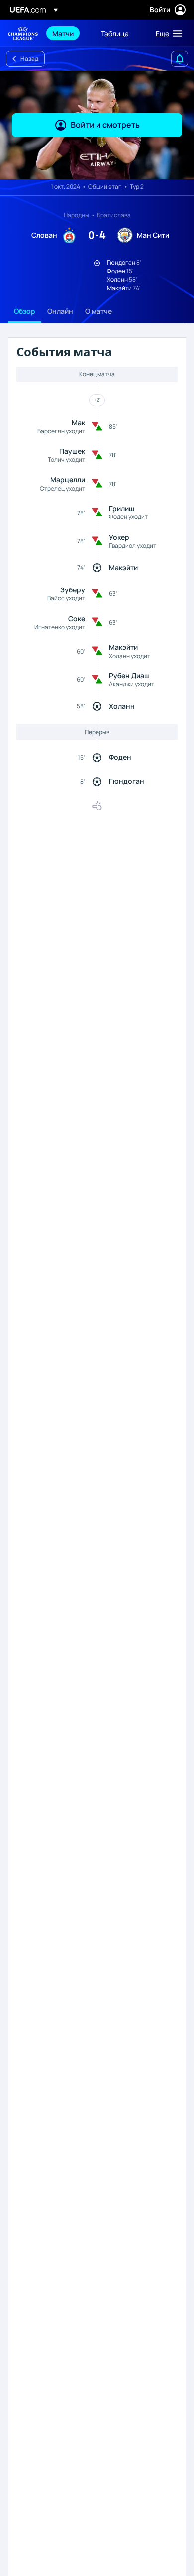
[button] (167, 33)
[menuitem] (68, 33)
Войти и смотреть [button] (105, 125)
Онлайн (60, 311)
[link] (63, 33)
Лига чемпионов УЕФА (23, 34)
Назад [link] (29, 58)
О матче (98, 311)
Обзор (25, 311)
